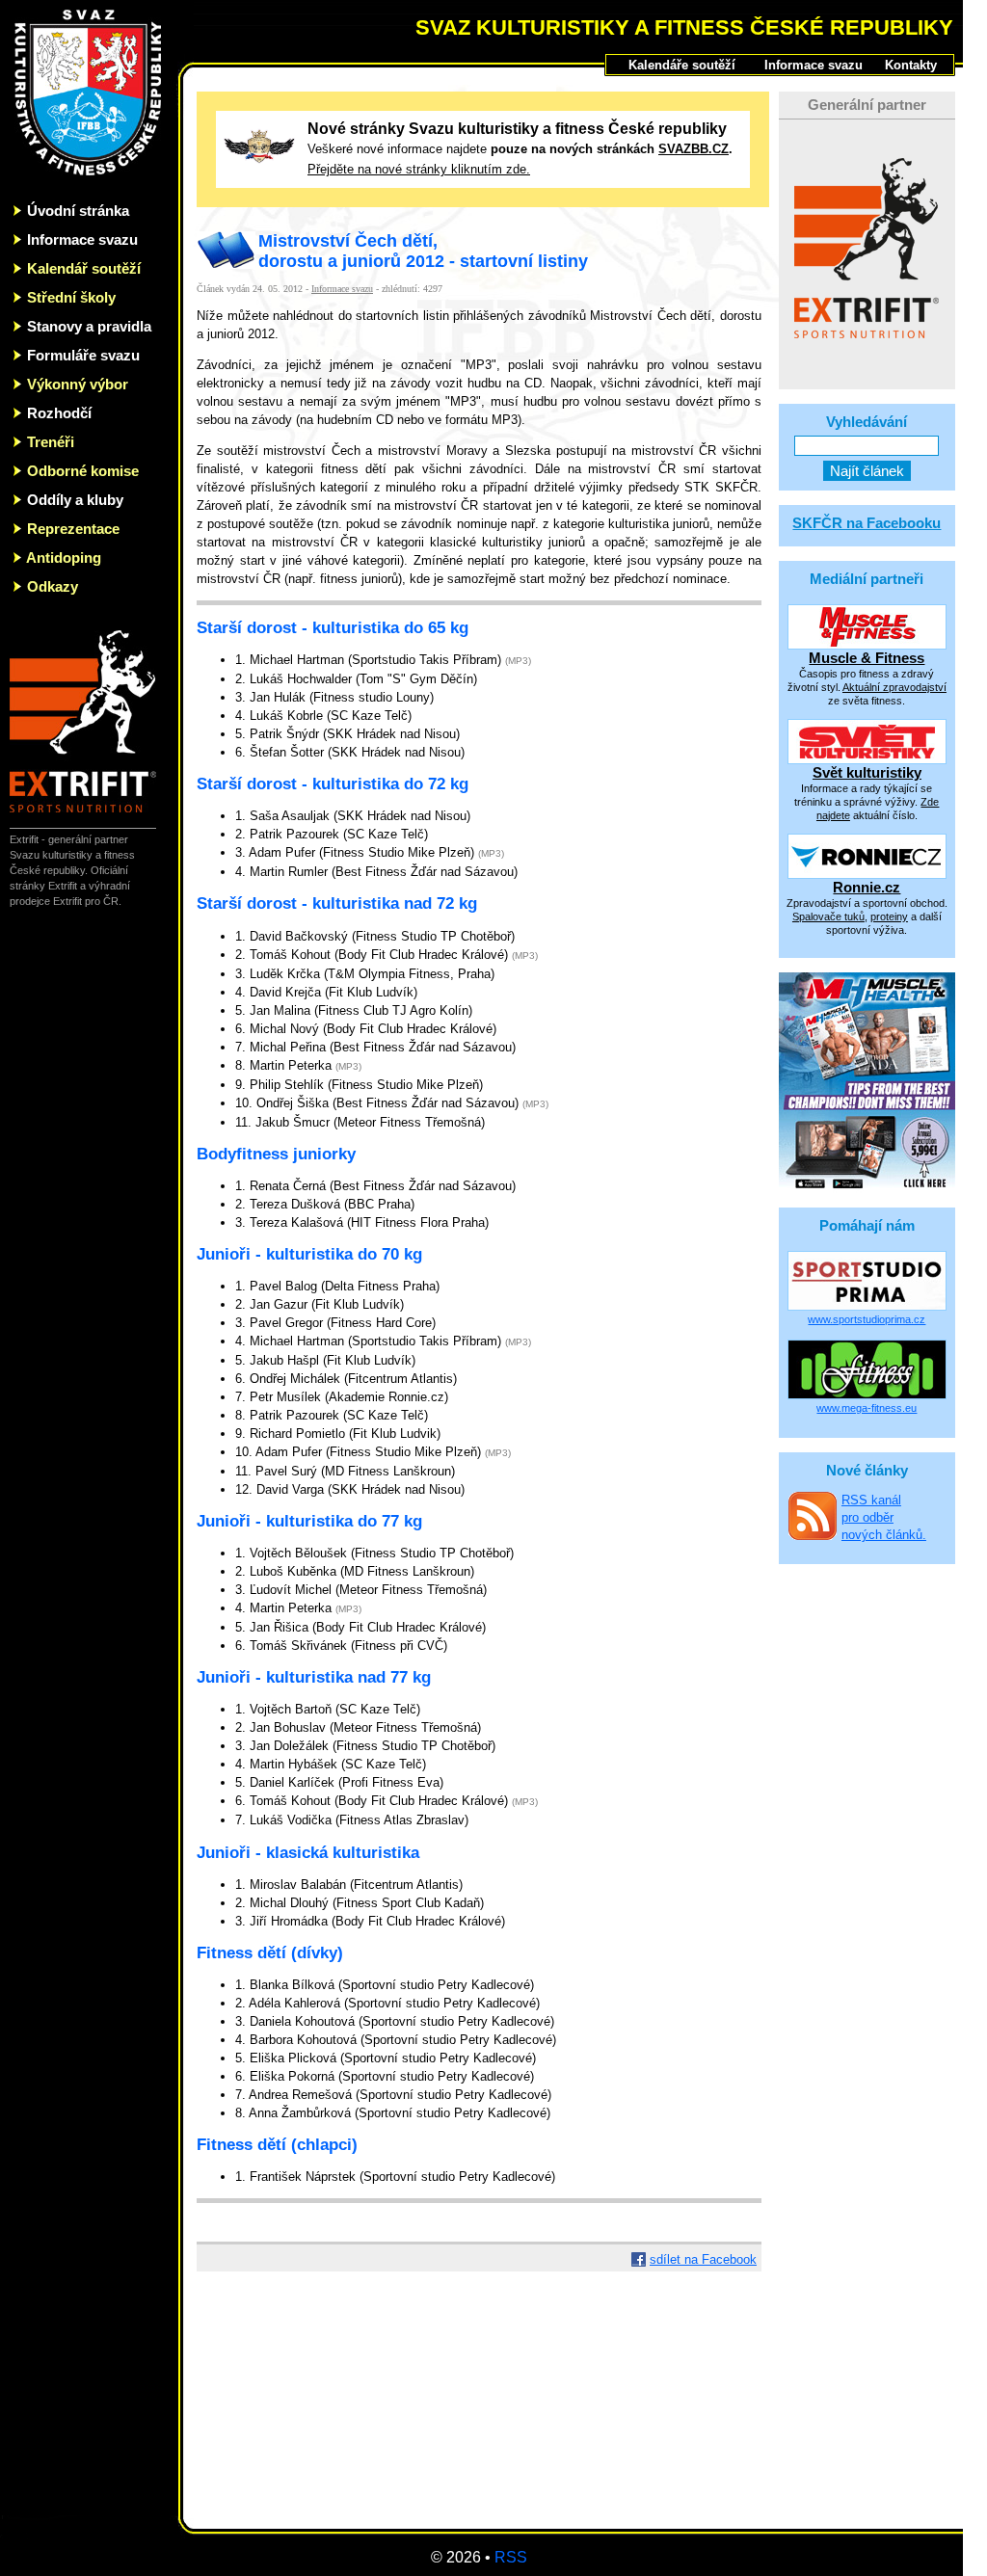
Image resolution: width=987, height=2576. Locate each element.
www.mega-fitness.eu (867, 1408)
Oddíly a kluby (75, 500)
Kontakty (911, 65)
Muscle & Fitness (867, 658)
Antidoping (64, 558)
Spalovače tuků (828, 916)
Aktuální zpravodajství (894, 687)
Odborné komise (83, 471)
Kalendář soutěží (84, 268)
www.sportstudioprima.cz (867, 1319)
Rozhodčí (59, 413)
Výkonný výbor (78, 384)
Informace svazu (82, 239)
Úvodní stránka (78, 211)
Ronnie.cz (867, 887)
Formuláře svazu (83, 355)
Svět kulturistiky (867, 772)
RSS (511, 2557)
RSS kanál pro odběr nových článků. (884, 1517)
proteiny (889, 916)
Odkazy (53, 586)
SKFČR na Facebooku (867, 523)
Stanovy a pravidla (89, 326)
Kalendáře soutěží (682, 65)
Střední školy (71, 297)
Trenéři (51, 442)
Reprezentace (73, 529)
